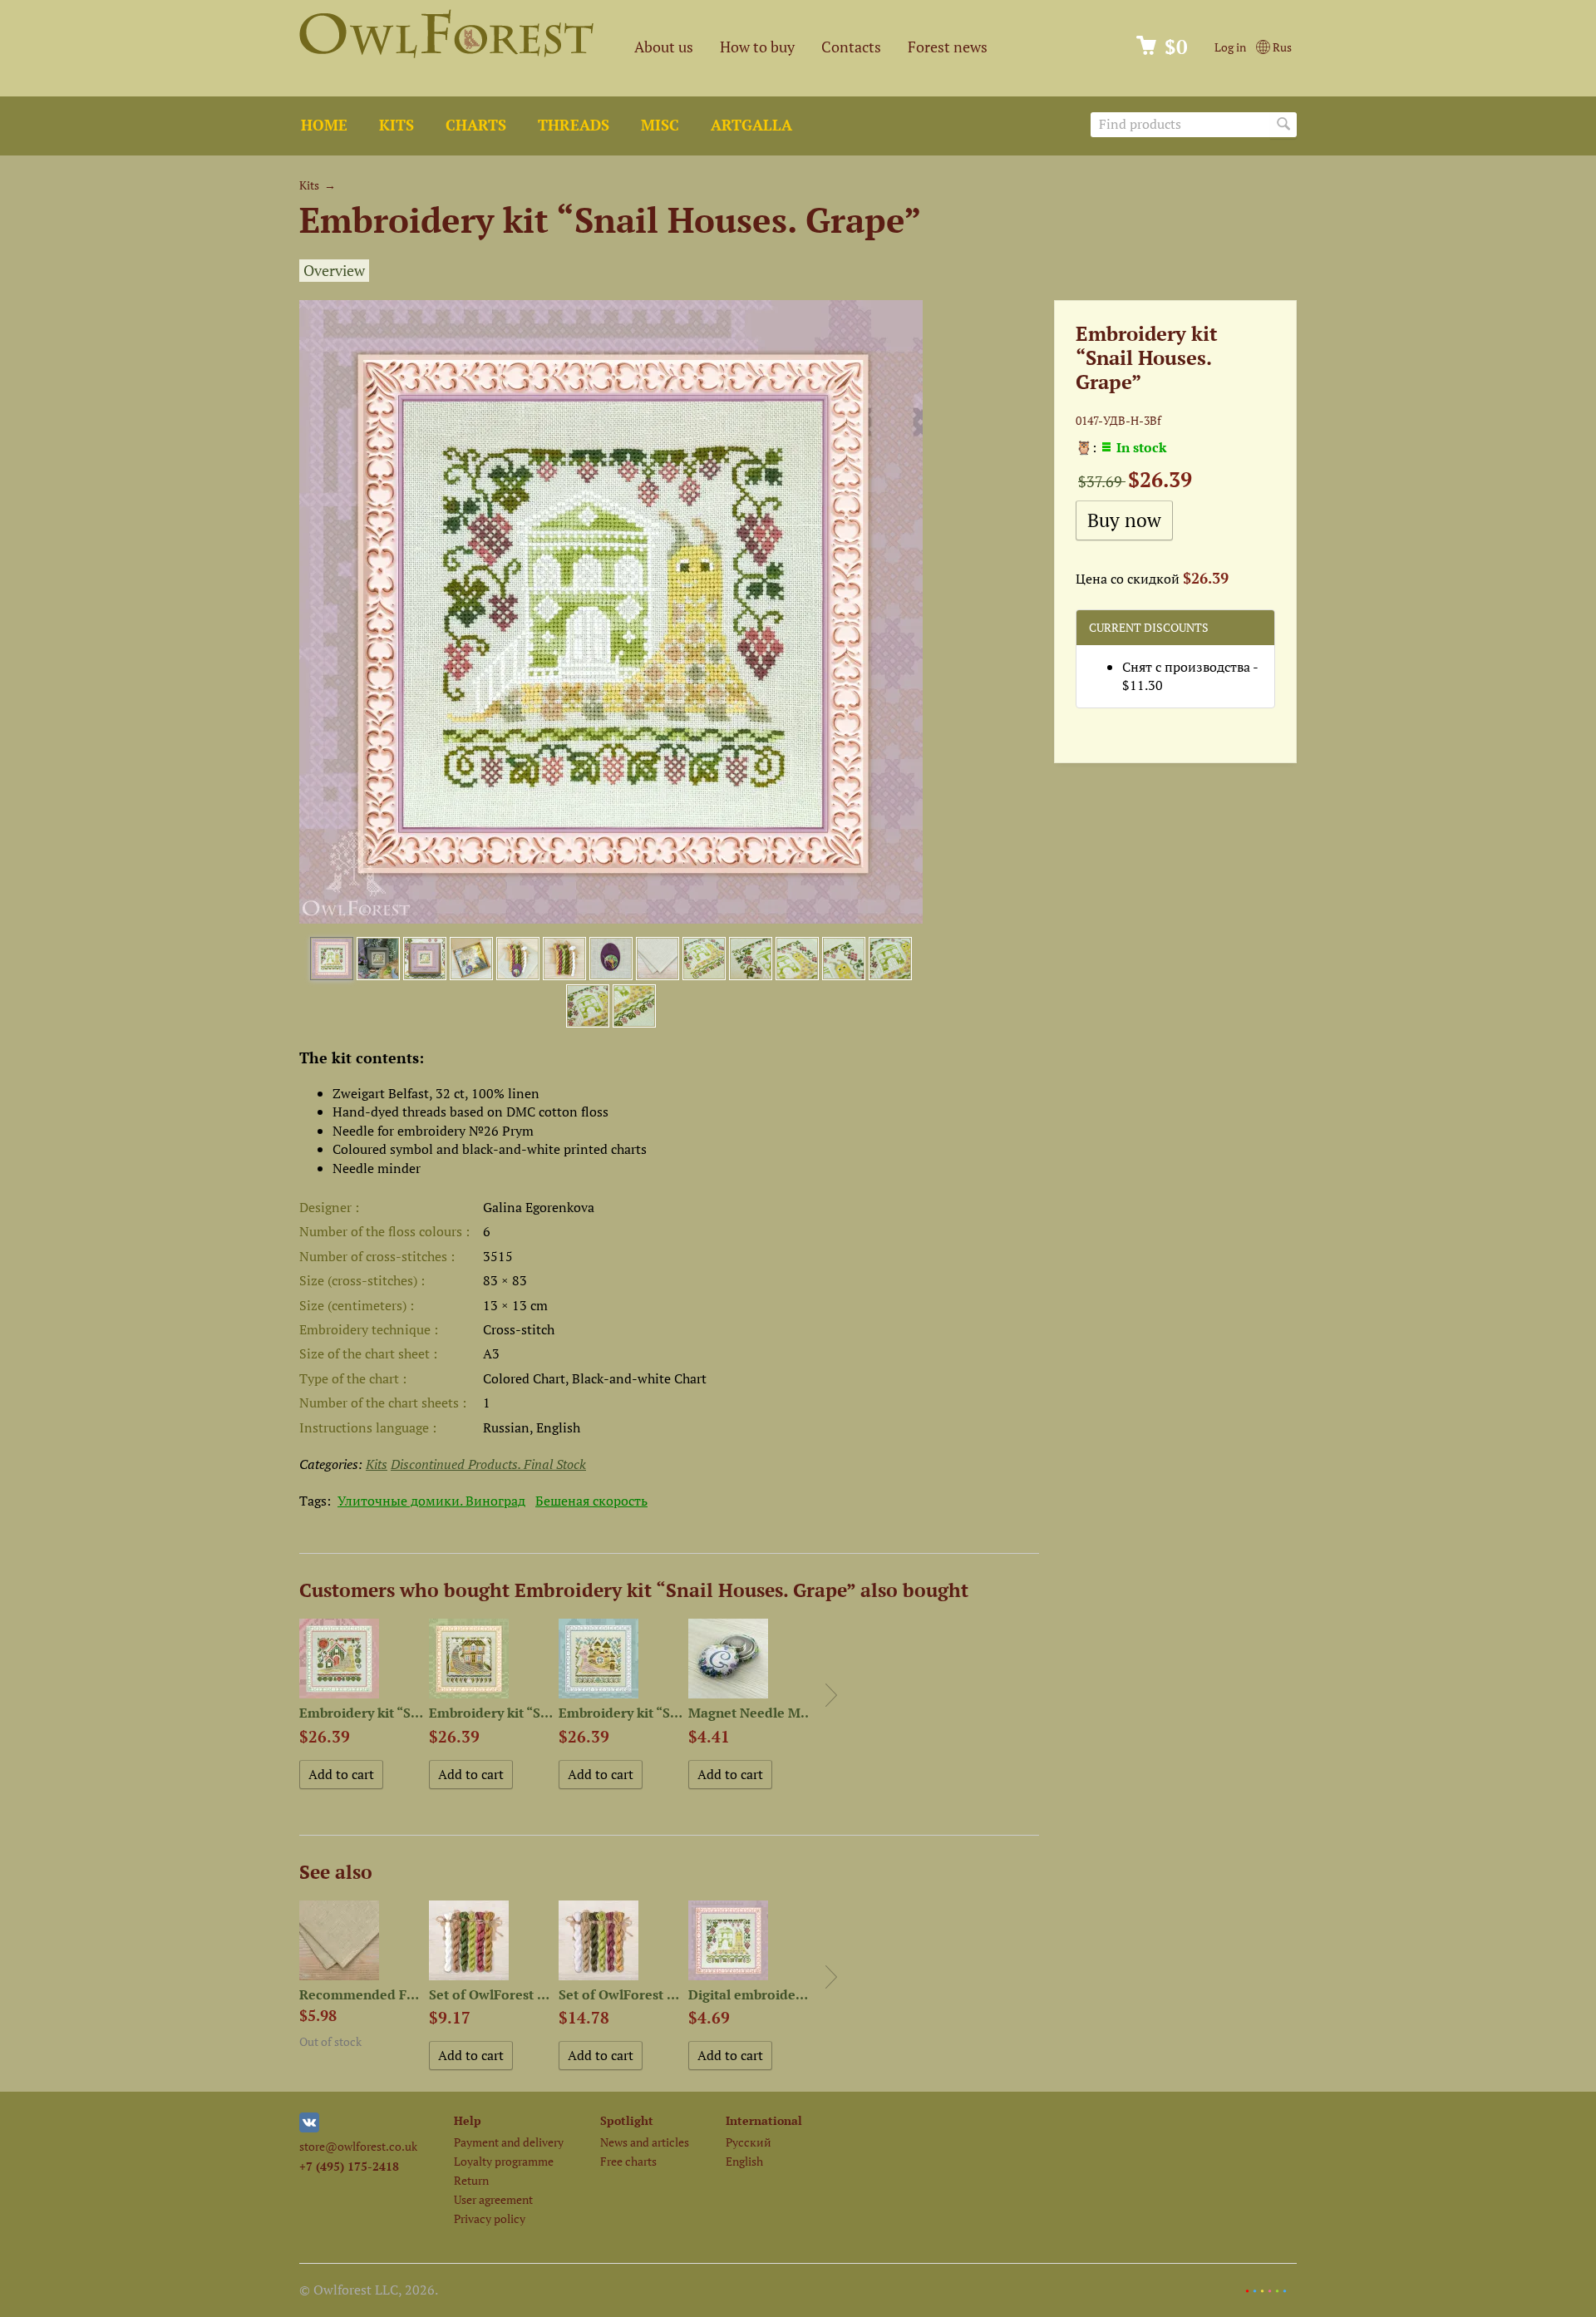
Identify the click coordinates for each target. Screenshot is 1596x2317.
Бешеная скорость (591, 1501)
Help (468, 2120)
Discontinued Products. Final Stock (488, 1464)
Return (471, 2180)
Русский (749, 2142)
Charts (476, 125)
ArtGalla (751, 125)
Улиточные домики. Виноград (431, 1501)
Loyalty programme (504, 2161)
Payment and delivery (509, 2142)
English (744, 2161)
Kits (397, 125)
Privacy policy (490, 2218)
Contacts (851, 47)
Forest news (948, 47)
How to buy (757, 47)
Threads (574, 125)
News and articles (645, 2142)
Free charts (628, 2161)
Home (324, 125)
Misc (660, 125)
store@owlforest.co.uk (358, 2146)
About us (664, 47)
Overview (334, 271)
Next (831, 1695)
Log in (1230, 47)
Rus (1281, 47)
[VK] (309, 2128)
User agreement (493, 2199)
